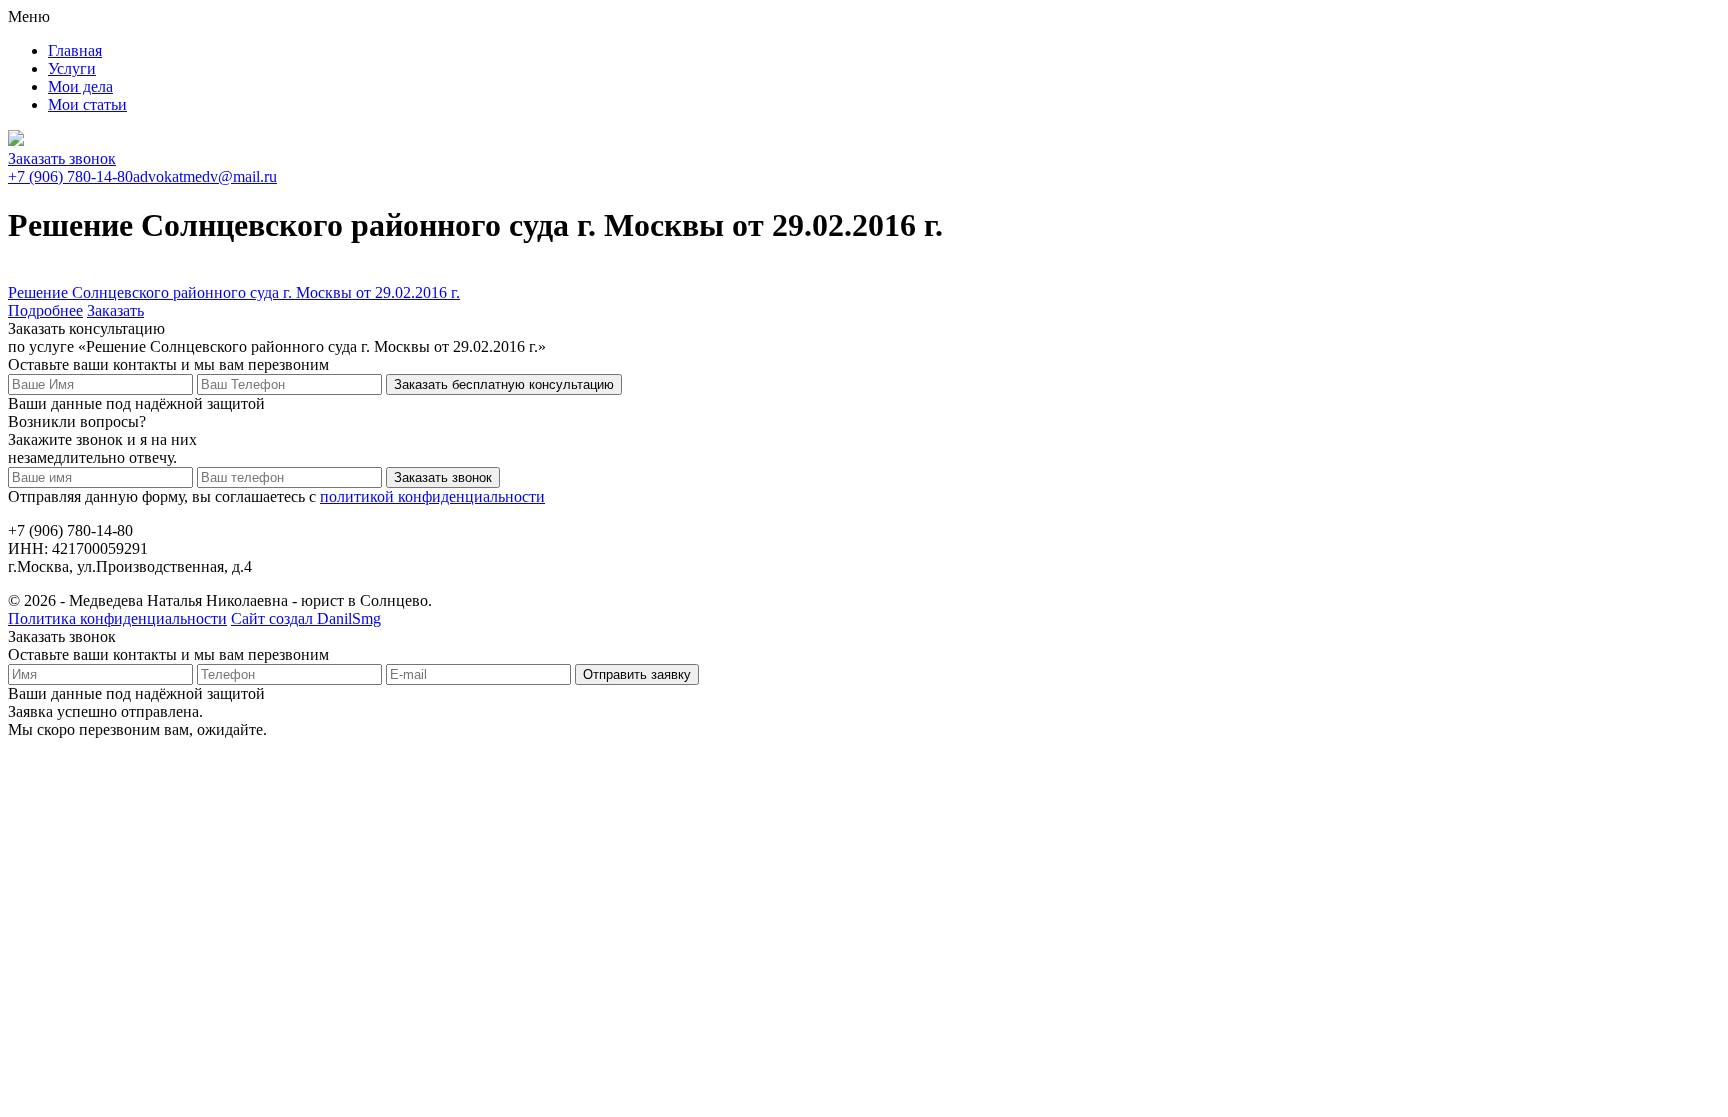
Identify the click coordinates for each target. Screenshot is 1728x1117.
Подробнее (45, 310)
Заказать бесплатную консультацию (504, 384)
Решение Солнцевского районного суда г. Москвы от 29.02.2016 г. (234, 292)
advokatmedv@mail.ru (205, 176)
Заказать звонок (62, 158)
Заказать (115, 310)
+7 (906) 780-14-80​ (70, 176)
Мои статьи (87, 104)
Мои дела (80, 86)
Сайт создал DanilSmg (306, 618)
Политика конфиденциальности (117, 618)
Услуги (72, 68)
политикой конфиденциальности (432, 496)
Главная (75, 50)
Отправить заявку (637, 674)
